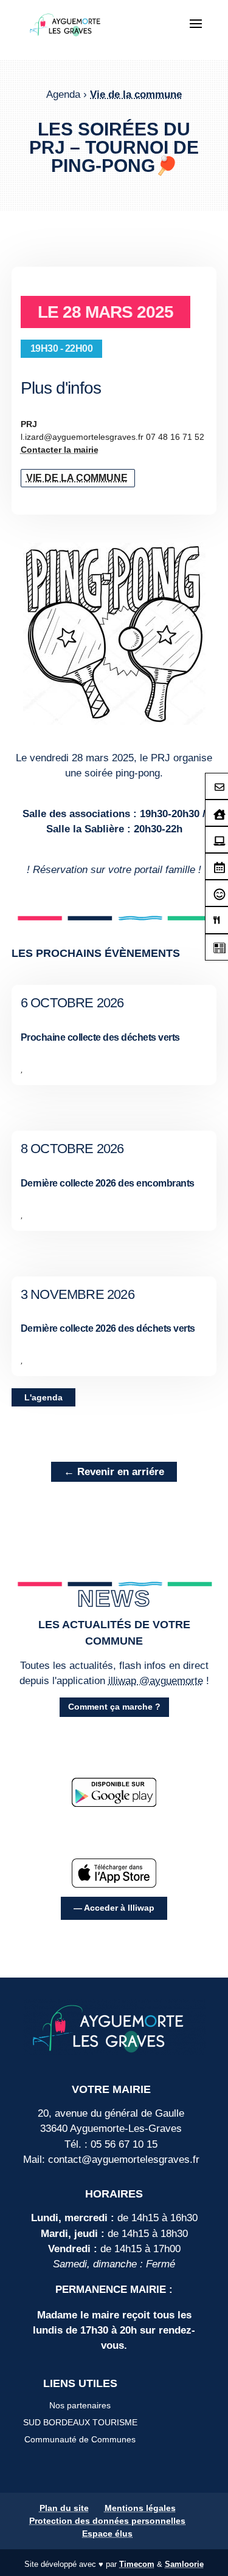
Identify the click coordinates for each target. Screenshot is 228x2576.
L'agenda (43, 1397)
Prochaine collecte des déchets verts (100, 1037)
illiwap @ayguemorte (156, 1681)
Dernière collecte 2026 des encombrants (108, 1183)
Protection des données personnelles (107, 2521)
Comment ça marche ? (114, 1707)
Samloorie (184, 2564)
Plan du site (64, 2508)
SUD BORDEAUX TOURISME (80, 2422)
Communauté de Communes (80, 2439)
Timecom (137, 2564)
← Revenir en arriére (114, 1472)
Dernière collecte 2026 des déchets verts (108, 1328)
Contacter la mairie (60, 450)
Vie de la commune (136, 94)
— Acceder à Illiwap (114, 1908)
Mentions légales (140, 2508)
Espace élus (107, 2533)
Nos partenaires (80, 2405)
